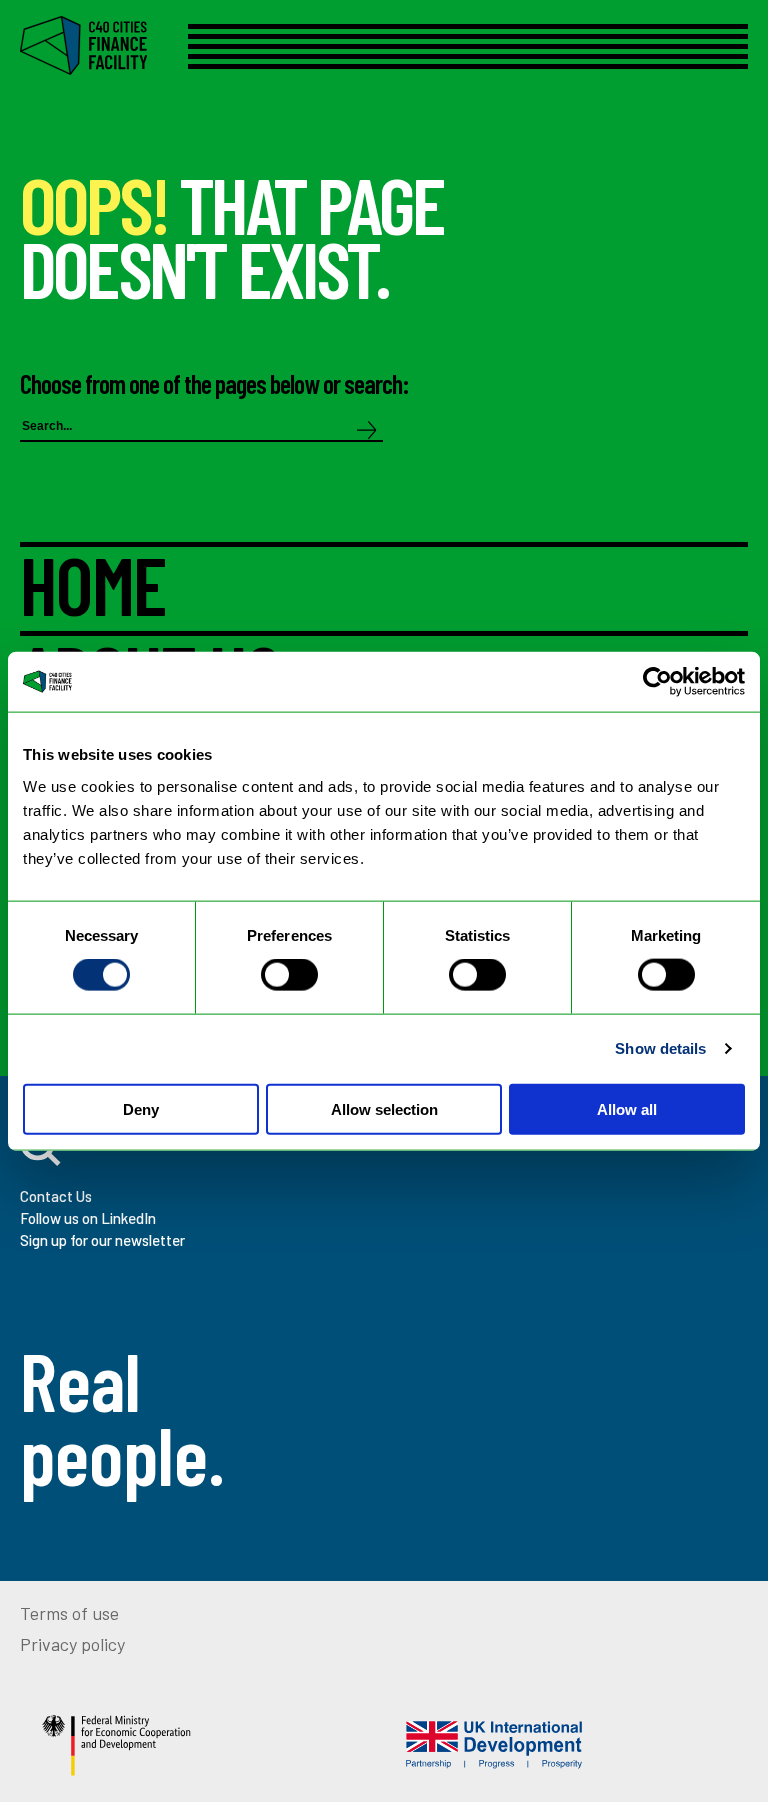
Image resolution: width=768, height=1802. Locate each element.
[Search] (367, 431)
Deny (141, 1108)
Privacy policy (72, 1644)
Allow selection (384, 1108)
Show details (660, 1048)
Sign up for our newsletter (102, 1240)
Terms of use (69, 1613)
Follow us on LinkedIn (88, 1218)
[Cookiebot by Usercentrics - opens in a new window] (657, 682)
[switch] (289, 975)
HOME (93, 589)
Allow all (627, 1108)
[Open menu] (468, 46)
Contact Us (56, 1196)
